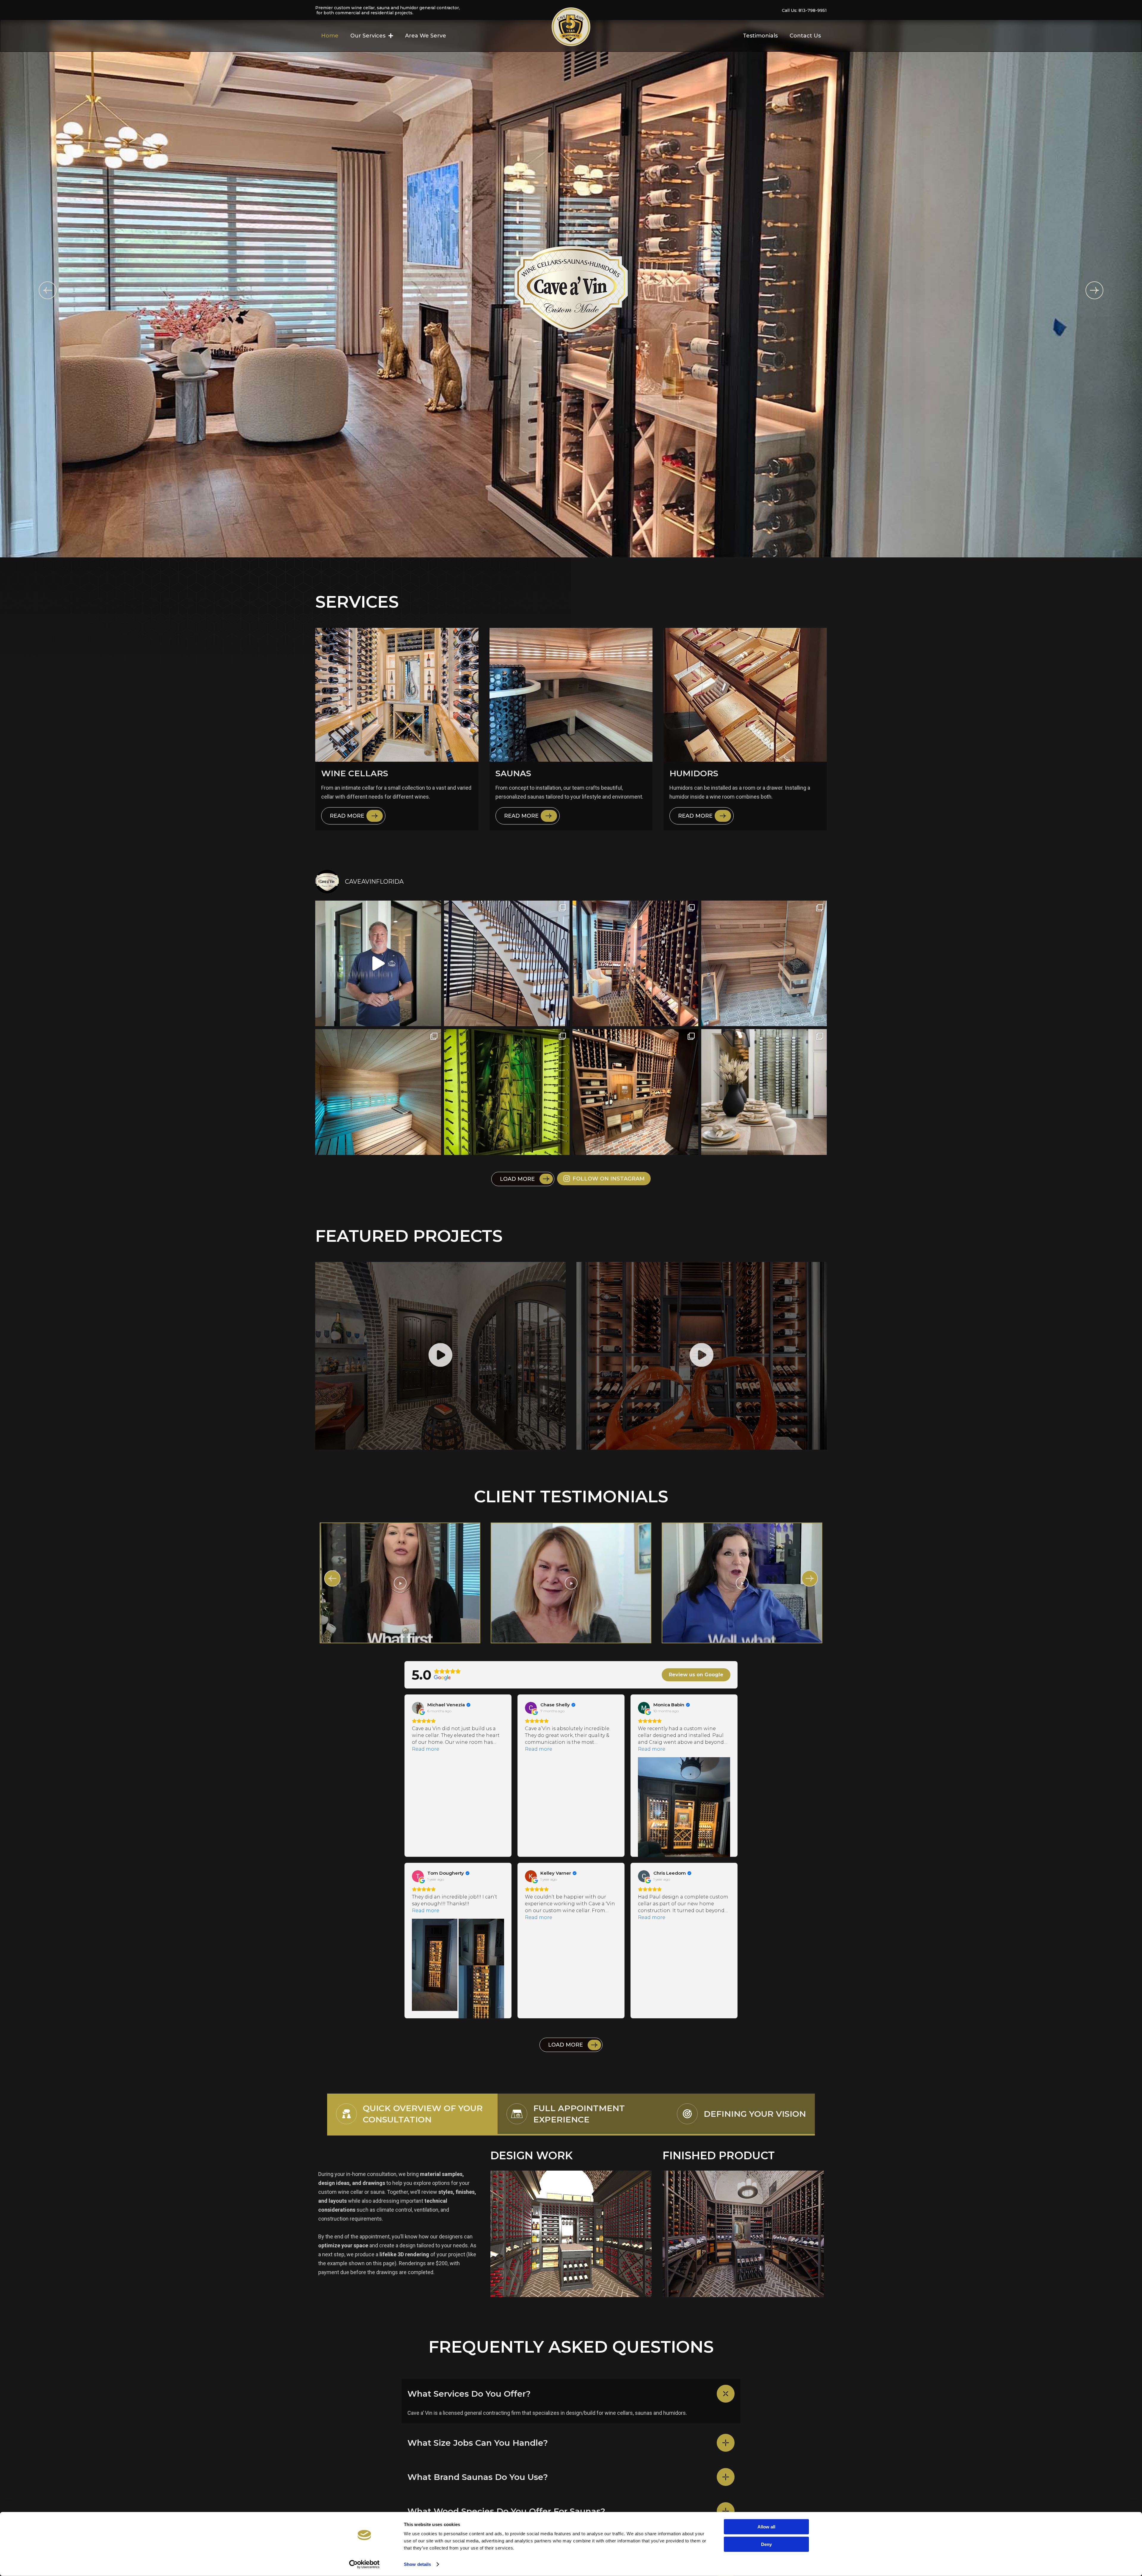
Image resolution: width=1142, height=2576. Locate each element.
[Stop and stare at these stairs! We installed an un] (507, 964)
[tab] (412, 2115)
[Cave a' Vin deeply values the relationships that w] (378, 964)
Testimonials (760, 36)
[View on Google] (418, 1708)
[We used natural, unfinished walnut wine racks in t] (635, 964)
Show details (417, 2564)
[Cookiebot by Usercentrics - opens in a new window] (364, 2564)
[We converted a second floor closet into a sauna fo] (378, 1092)
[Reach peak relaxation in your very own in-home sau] (764, 964)
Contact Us (805, 36)
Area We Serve (426, 36)
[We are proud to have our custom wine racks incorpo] (764, 1092)
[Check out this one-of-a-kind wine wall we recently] (507, 1092)
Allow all (766, 2527)
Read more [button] (426, 1749)
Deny (766, 2544)
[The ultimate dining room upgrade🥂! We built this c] (635, 1092)
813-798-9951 (813, 10)
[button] (48, 290)
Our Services (368, 36)
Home (330, 36)
